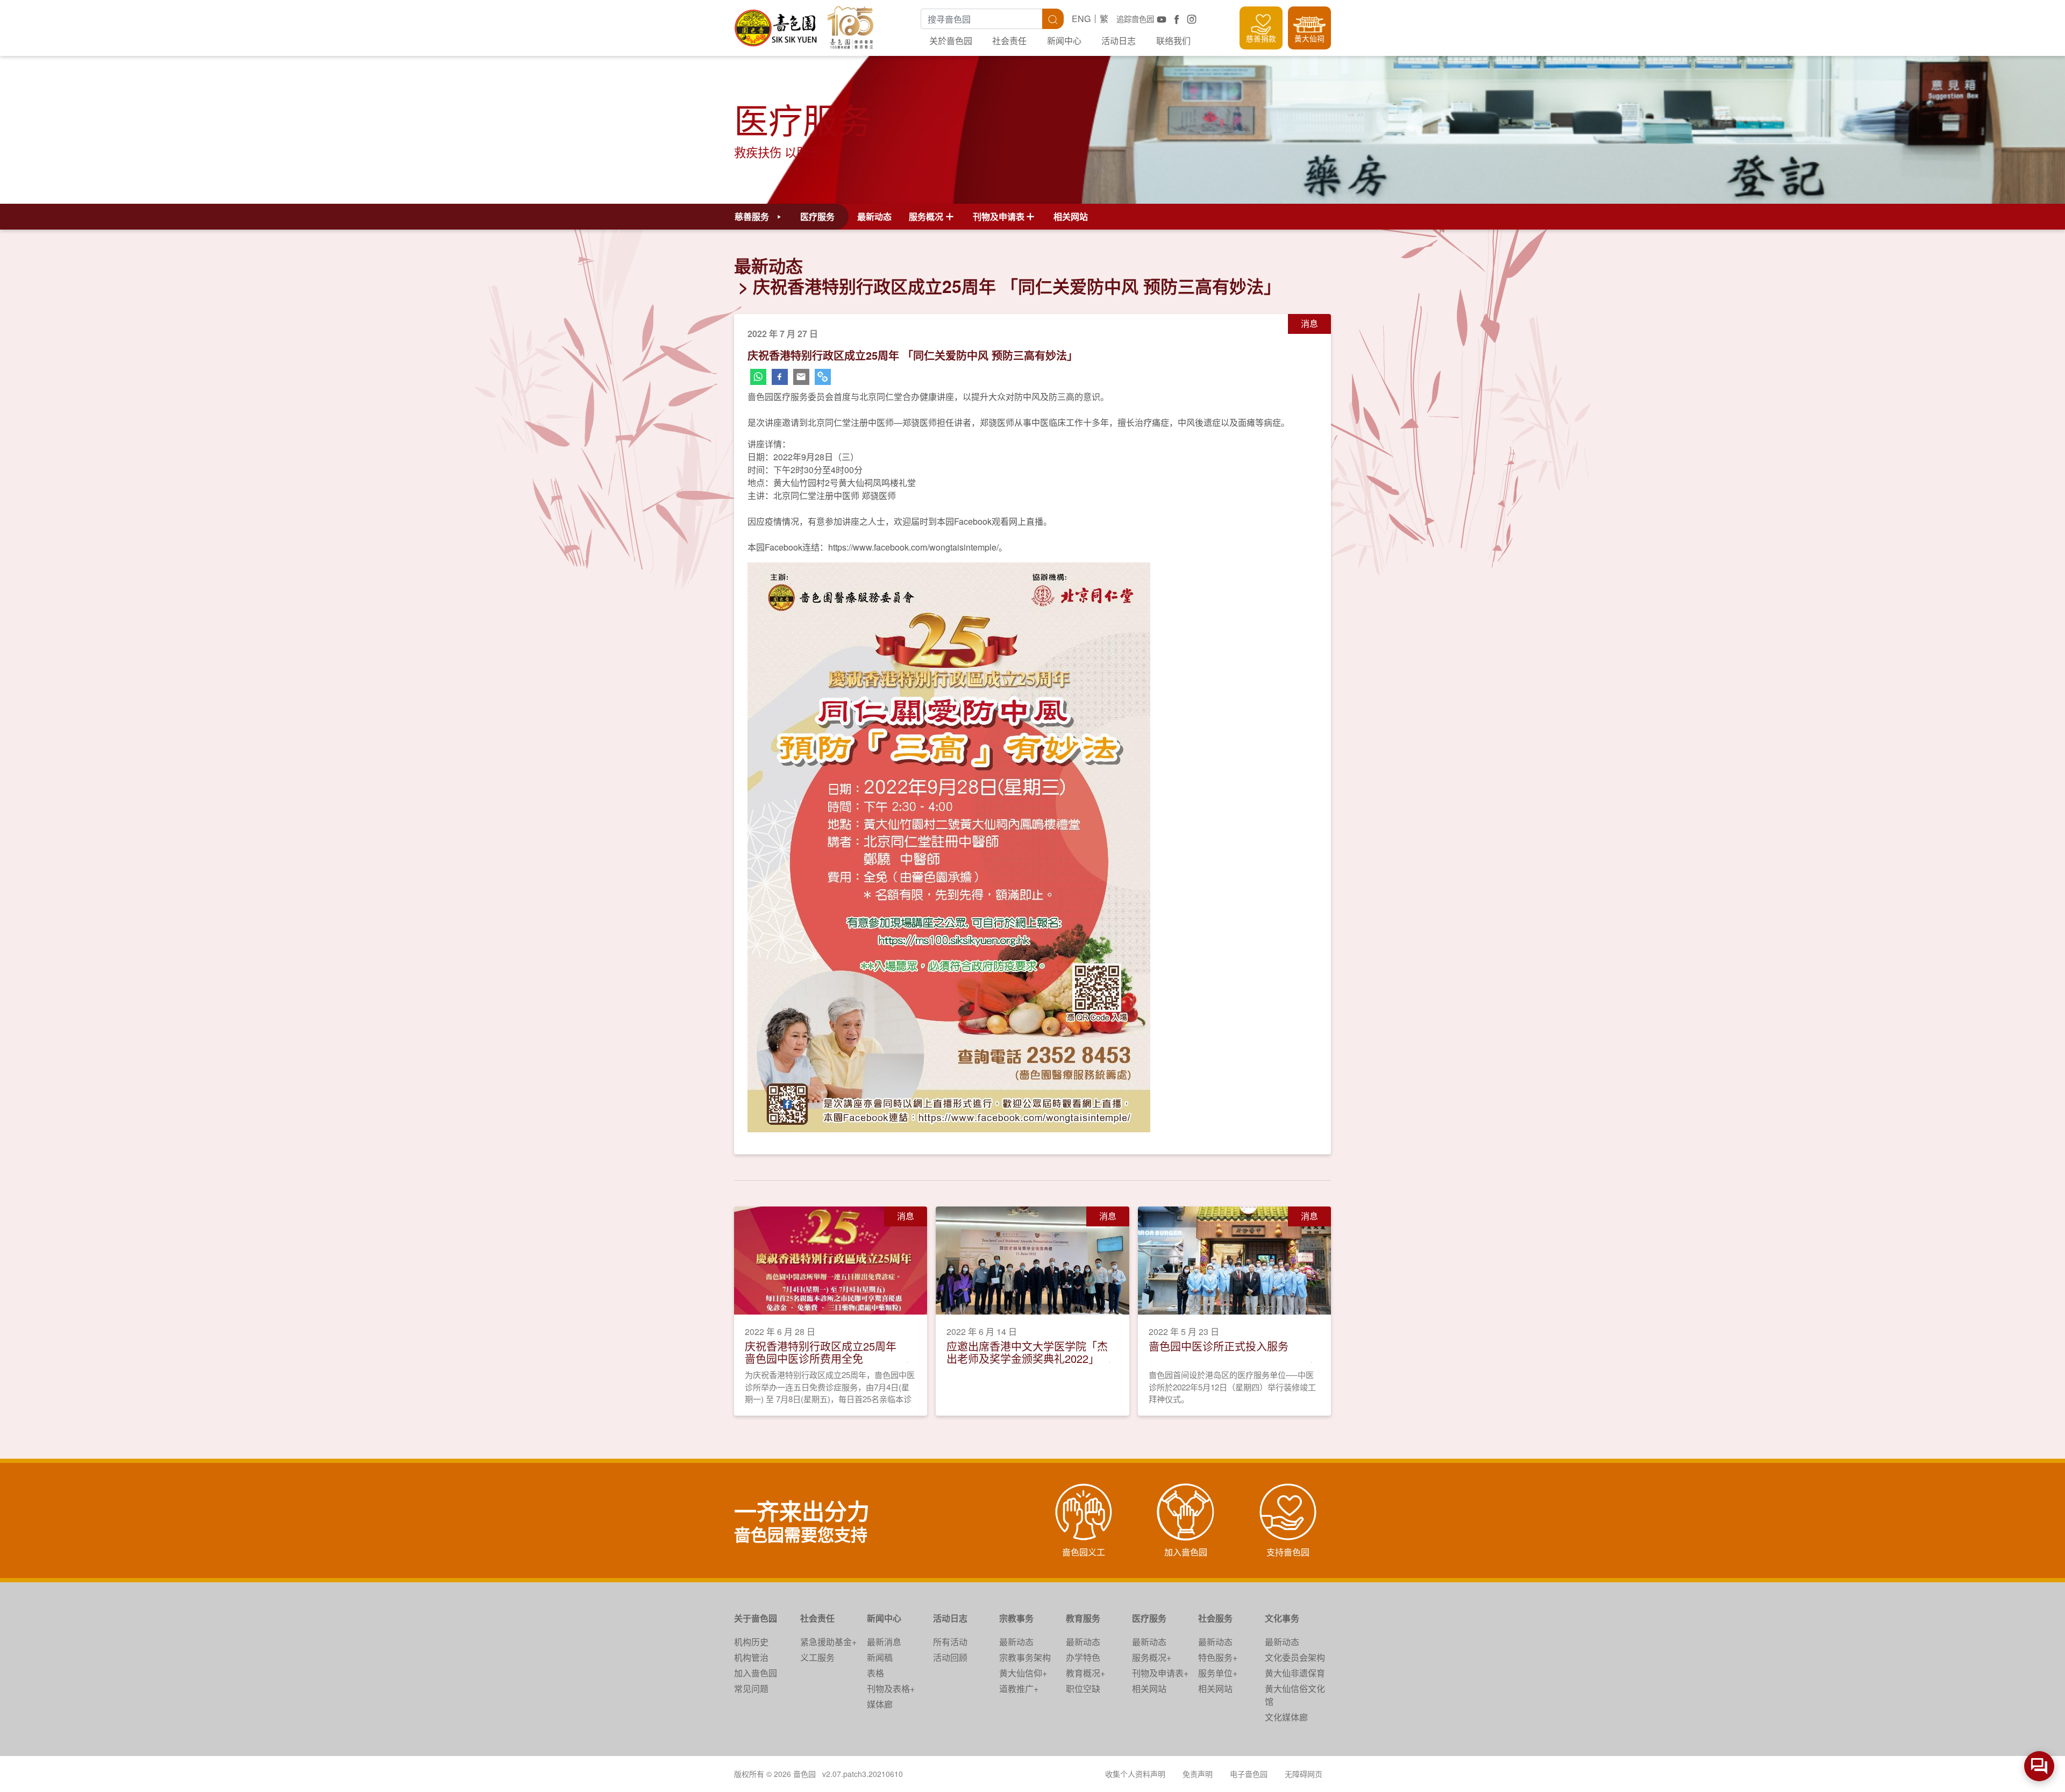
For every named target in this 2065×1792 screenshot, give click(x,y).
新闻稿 (880, 1657)
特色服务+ (1218, 1657)
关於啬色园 (951, 41)
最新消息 (884, 1642)
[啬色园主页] (777, 24)
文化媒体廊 (1286, 1717)
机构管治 (751, 1657)
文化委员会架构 (1295, 1657)
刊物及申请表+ (1160, 1673)
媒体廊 (880, 1704)
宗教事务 (1016, 1618)
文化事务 (1282, 1618)
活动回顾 (950, 1657)
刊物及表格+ (891, 1689)
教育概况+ (1085, 1673)
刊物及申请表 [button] (999, 216)
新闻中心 (1064, 41)
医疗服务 (1149, 1618)
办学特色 (1083, 1657)
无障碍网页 (1304, 1774)
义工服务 (817, 1657)
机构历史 (751, 1642)
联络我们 (1173, 41)
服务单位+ (1218, 1673)
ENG (1081, 19)
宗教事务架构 (1025, 1657)
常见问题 (751, 1689)
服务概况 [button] (926, 216)
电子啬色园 (1249, 1774)
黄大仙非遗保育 (1295, 1673)
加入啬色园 (756, 1673)
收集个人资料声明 (1135, 1774)
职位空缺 (1083, 1689)
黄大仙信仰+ (1023, 1673)
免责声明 (1198, 1774)
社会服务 (1215, 1618)
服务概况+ (1152, 1657)
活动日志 (1119, 41)
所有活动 (950, 1642)
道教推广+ (1019, 1689)
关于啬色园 (756, 1618)
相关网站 (1071, 216)
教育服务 (1083, 1618)
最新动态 (874, 216)
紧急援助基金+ (828, 1642)
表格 (875, 1673)
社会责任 (1009, 41)
